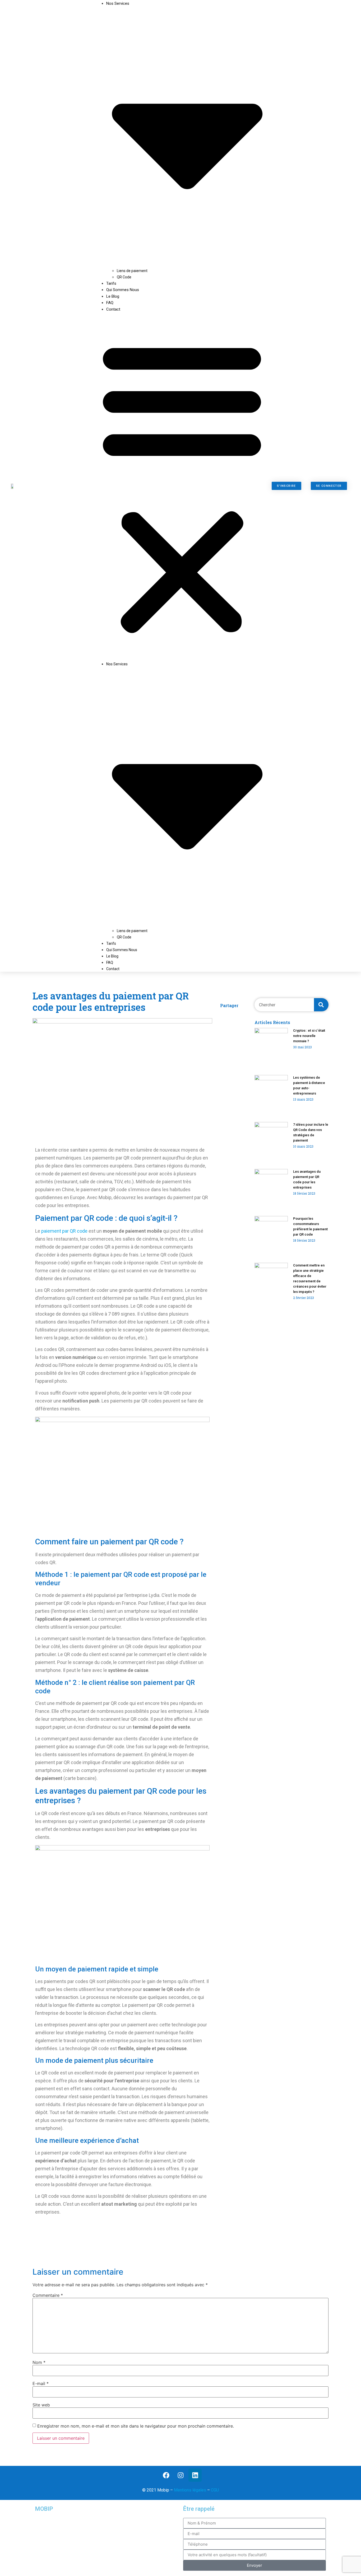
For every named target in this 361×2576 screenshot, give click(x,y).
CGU (215, 2490)
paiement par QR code (64, 1231)
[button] (182, 486)
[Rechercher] (321, 1005)
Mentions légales (190, 2490)
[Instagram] (181, 2475)
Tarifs (111, 943)
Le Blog (112, 956)
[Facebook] (166, 2475)
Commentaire (48, 2295)
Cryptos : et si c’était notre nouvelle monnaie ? (309, 1036)
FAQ (110, 962)
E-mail (41, 2383)
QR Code (124, 277)
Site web (41, 2405)
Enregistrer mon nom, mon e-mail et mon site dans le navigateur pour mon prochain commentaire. (136, 2426)
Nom (39, 2362)
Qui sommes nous (123, 290)
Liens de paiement (132, 271)
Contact (113, 309)
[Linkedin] (195, 2475)
